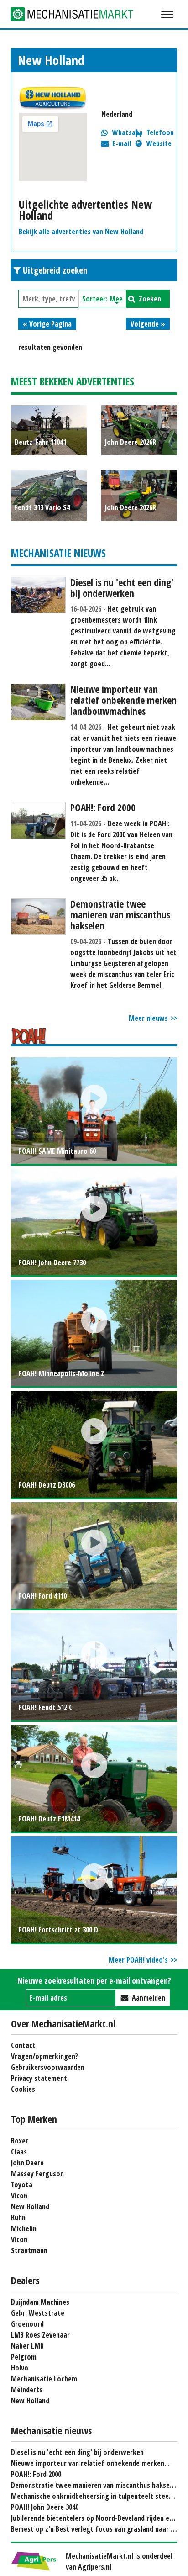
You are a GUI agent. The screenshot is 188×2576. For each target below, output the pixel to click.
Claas (19, 2152)
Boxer (20, 2141)
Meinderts (27, 2390)
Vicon (19, 2196)
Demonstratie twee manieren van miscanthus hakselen (95, 2485)
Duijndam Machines (40, 2302)
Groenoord (27, 2324)
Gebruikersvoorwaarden (48, 2067)
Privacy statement (39, 2078)
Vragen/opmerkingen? (44, 2056)
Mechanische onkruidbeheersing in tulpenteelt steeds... (96, 2496)
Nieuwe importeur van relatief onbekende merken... (90, 2463)
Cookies (23, 2089)
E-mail (122, 143)
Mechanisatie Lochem (44, 2379)
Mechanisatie (79, 14)
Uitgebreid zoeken (55, 270)
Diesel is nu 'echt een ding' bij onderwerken (77, 2452)
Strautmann (29, 2250)
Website (159, 143)
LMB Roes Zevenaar (40, 2335)
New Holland (30, 2206)
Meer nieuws (148, 1018)
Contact (23, 2045)
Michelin (24, 2228)
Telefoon (160, 132)
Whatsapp (128, 132)
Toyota (22, 2185)
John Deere (27, 2163)
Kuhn (18, 2217)
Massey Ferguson (37, 2174)
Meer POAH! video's (138, 1960)
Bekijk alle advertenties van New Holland (81, 232)
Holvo (20, 2368)
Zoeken (150, 299)
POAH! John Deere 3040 (45, 2507)
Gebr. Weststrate (38, 2313)
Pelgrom (24, 2357)
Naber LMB (27, 2346)
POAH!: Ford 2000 (36, 2474)
